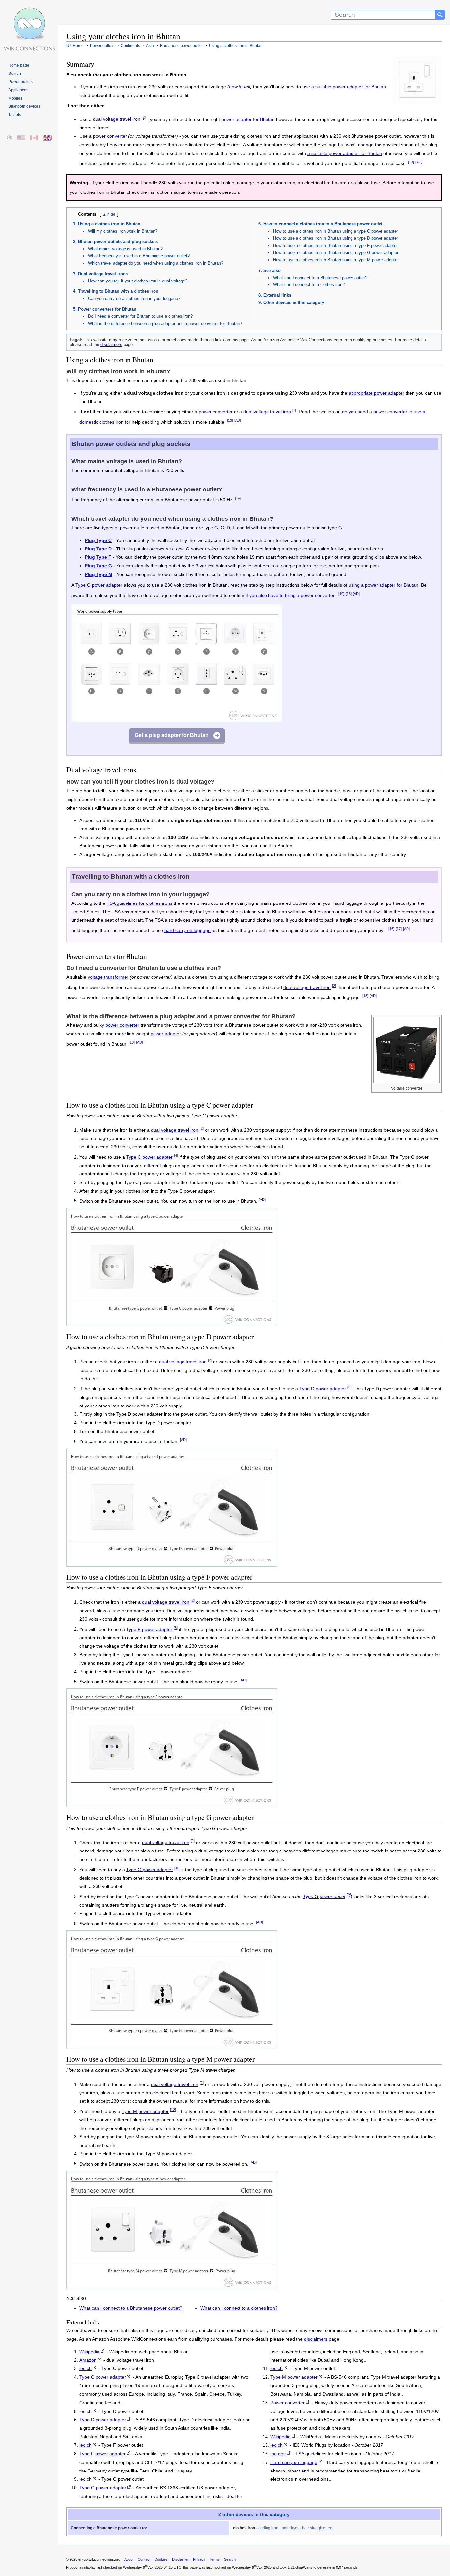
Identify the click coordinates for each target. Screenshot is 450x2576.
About (129, 2559)
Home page (19, 65)
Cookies (161, 2559)
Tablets (15, 115)
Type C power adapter (149, 1157)
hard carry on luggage (187, 930)
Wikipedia (89, 2352)
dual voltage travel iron (117, 119)
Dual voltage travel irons (103, 274)
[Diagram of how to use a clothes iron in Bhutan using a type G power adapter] (172, 2047)
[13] (411, 162)
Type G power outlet (324, 1896)
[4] (176, 1155)
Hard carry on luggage (294, 2462)
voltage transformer (108, 977)
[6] (349, 1387)
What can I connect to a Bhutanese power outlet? (320, 278)
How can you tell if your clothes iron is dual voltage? (138, 281)
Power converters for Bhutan (107, 309)
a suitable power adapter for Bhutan (349, 87)
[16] (391, 929)
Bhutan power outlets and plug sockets (118, 241)
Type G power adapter (99, 585)
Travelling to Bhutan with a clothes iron (118, 291)
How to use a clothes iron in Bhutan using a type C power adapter (336, 231)
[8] (176, 1628)
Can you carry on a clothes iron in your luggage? (134, 298)
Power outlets (20, 82)
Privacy (199, 2559)
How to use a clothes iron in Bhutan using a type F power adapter (335, 245)
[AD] (419, 162)
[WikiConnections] (29, 12)
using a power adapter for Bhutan (383, 585)
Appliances (18, 90)
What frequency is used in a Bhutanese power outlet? (139, 256)
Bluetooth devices (24, 106)
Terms (215, 2559)
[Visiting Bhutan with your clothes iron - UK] (48, 138)
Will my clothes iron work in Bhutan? (123, 231)
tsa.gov (278, 2454)
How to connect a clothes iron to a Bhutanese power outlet (323, 224)
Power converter (288, 2403)
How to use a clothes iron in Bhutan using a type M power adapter (336, 260)
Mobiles (15, 98)
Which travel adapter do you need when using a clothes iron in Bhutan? (156, 263)
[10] (341, 594)
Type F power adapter (149, 1629)
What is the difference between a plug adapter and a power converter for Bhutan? (165, 324)
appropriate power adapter (376, 393)
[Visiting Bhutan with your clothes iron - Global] (10, 138)
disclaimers (111, 345)
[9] (349, 1895)
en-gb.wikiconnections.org (99, 2559)
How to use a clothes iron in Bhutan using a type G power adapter (336, 253)
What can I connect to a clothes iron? (309, 285)
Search (15, 74)
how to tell (239, 87)
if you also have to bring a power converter (290, 595)
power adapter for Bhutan (248, 119)
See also (272, 270)
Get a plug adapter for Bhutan (172, 735)
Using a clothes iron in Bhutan (109, 224)
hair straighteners (318, 2528)
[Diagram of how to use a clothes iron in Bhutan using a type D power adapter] (172, 1565)
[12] (173, 2110)
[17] (399, 929)
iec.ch (85, 2369)
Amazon (88, 2360)
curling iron (268, 2528)
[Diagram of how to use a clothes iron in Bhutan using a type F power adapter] (172, 1805)
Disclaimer (180, 2559)
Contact (144, 2559)
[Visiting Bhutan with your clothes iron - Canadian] (34, 138)
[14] (238, 498)
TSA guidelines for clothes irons (140, 903)
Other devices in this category (294, 302)
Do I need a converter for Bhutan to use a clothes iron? (140, 316)
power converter (110, 136)
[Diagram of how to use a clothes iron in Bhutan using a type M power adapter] (172, 2287)
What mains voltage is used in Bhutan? (125, 249)
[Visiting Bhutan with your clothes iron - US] (21, 138)
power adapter (166, 1034)
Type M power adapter (145, 2111)
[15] (349, 594)
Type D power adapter (323, 1389)
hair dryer (290, 2528)
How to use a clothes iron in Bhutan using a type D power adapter (336, 238)
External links (277, 295)
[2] (144, 118)
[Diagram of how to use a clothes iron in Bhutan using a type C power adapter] (172, 1325)
